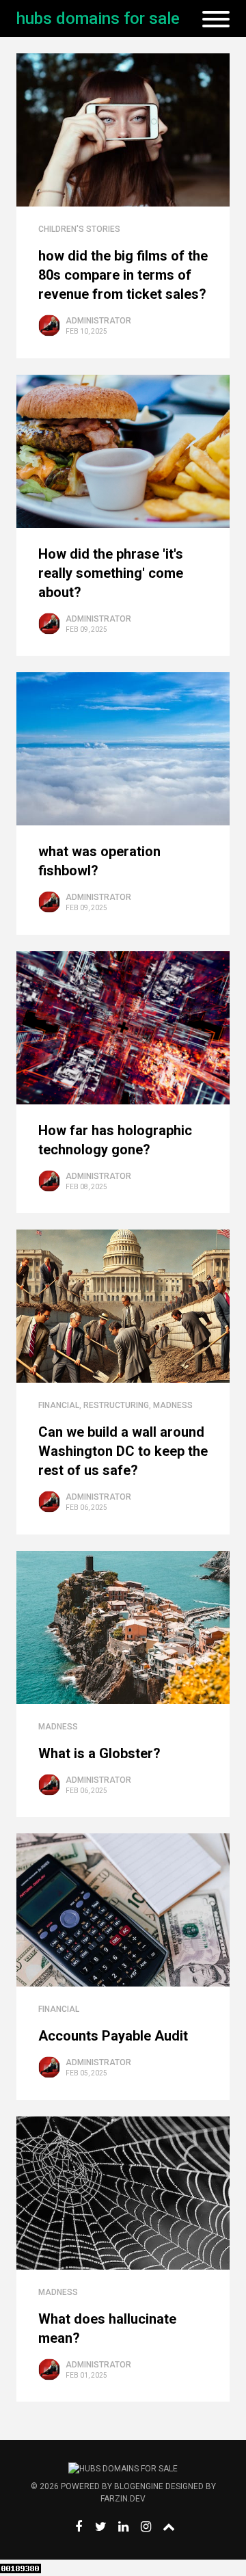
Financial (59, 1405)
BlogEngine (139, 2486)
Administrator (98, 321)
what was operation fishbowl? (99, 861)
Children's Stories (79, 229)
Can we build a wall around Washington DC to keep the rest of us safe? (123, 1451)
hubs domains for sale (98, 18)
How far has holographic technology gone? (115, 1140)
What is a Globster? (99, 1753)
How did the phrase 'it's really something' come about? (111, 573)
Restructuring (116, 1405)
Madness (173, 1405)
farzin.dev (123, 2499)
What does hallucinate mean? (107, 2328)
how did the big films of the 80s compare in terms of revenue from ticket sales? (123, 275)
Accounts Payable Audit (113, 2036)
